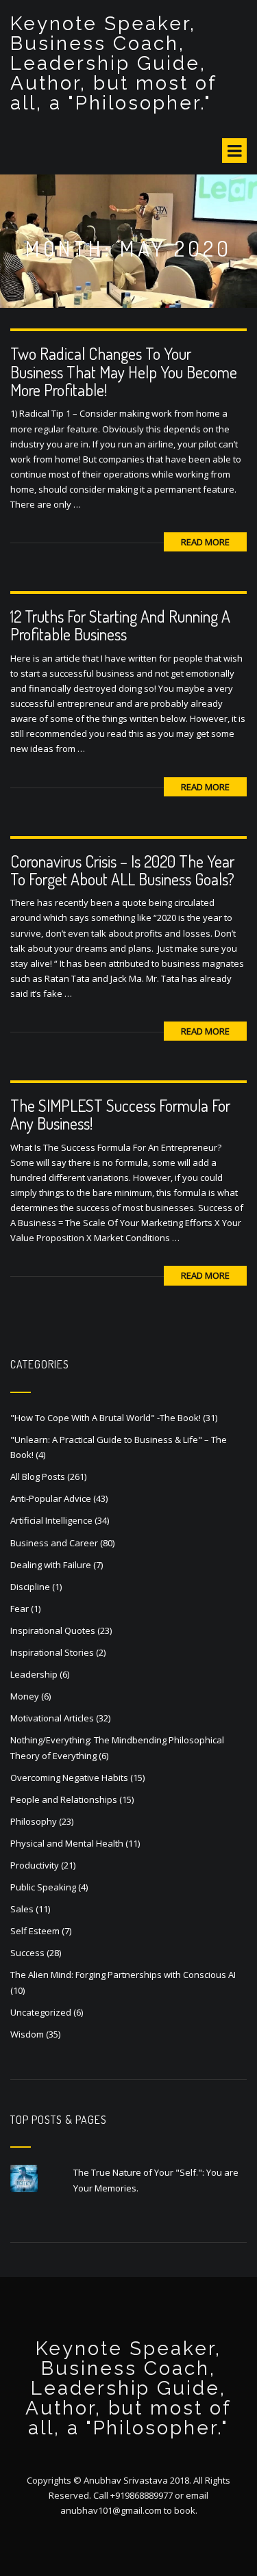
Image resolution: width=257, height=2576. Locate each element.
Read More (205, 542)
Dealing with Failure (51, 1565)
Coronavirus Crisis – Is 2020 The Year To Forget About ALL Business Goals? (122, 870)
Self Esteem (35, 1931)
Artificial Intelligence (51, 1520)
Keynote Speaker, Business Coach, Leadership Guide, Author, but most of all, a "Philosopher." (113, 63)
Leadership (34, 1674)
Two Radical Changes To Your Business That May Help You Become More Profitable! (124, 372)
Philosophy (34, 1821)
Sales (22, 1909)
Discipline (30, 1587)
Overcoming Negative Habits (69, 1778)
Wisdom (27, 2034)
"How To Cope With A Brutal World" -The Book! (106, 1418)
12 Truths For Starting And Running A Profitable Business (120, 625)
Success (27, 1953)
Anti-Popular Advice (51, 1498)
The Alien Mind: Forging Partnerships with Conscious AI (123, 1975)
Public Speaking (43, 1887)
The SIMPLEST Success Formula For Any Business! (120, 1114)
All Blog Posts (38, 1476)
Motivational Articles (52, 1718)
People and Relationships (64, 1799)
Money (25, 1696)
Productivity (35, 1865)
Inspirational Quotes (53, 1630)
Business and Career (54, 1543)
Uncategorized (41, 2012)
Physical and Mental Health (67, 1843)
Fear (20, 1609)
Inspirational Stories (52, 1652)
